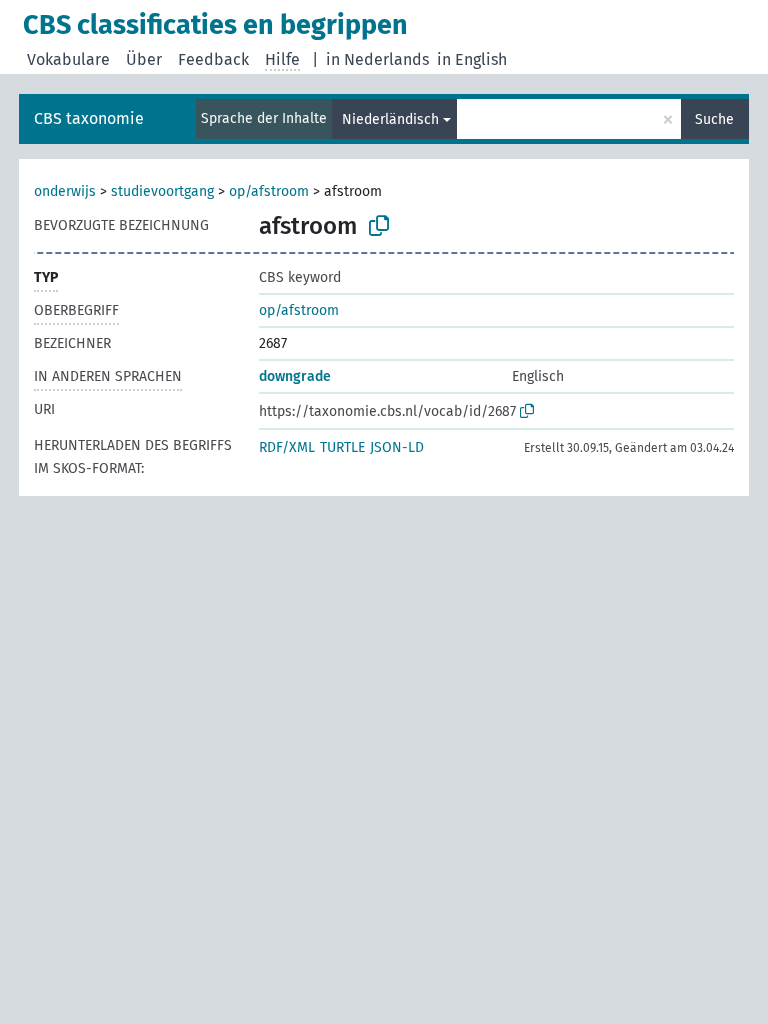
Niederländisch (390, 119)
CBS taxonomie (89, 118)
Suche (714, 119)
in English (472, 59)
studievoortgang (162, 191)
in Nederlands (377, 59)
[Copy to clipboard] (379, 226)
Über (144, 59)
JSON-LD (397, 447)
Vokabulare (68, 59)
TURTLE (342, 447)
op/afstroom (269, 191)
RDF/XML (287, 447)
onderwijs (65, 191)
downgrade (295, 376)
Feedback (213, 59)
